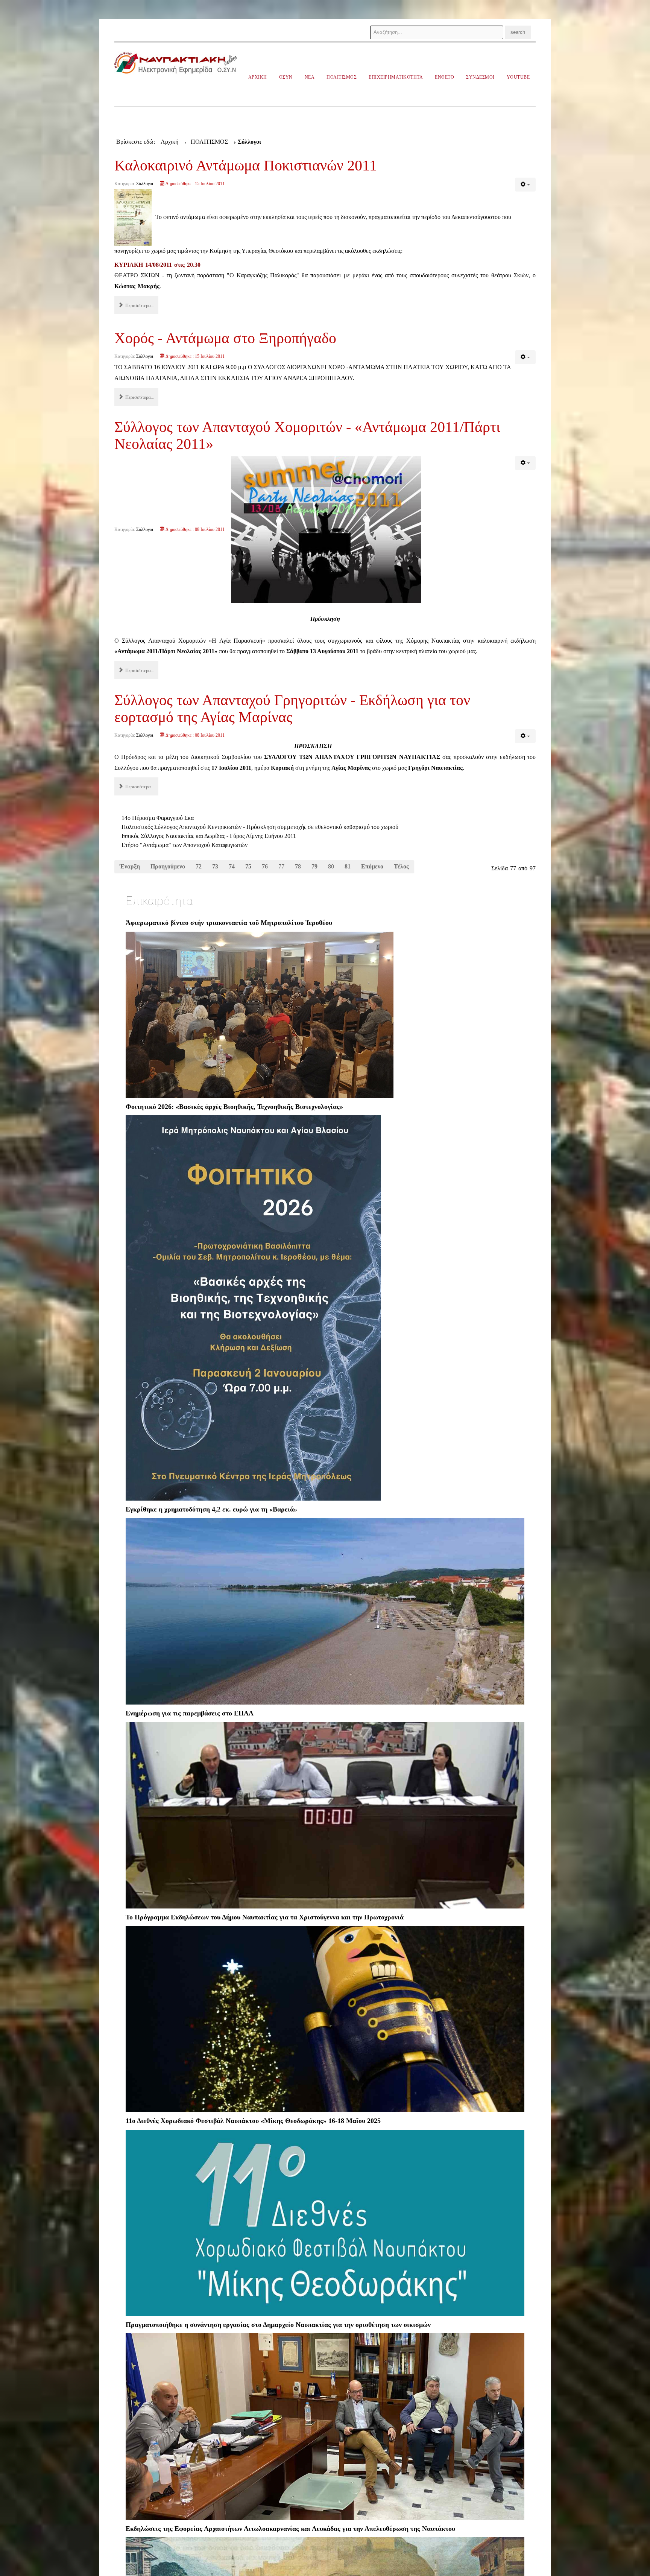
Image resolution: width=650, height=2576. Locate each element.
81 (348, 866)
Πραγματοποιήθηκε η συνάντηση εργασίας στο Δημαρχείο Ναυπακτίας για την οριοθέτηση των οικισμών (278, 2325)
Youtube (518, 77)
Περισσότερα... (139, 305)
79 (314, 866)
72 (199, 866)
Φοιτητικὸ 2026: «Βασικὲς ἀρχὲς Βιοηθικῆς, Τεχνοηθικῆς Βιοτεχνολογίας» (234, 1107)
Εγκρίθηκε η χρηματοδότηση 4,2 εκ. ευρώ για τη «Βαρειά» (211, 1509)
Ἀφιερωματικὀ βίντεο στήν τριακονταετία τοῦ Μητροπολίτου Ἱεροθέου (229, 923)
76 (265, 866)
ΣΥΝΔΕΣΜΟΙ (480, 77)
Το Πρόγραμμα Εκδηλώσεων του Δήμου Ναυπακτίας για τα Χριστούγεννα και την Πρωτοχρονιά (265, 1917)
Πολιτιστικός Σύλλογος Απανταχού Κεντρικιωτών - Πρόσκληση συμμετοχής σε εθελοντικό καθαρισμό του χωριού (260, 827)
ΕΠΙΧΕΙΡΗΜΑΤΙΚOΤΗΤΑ (396, 77)
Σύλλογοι (145, 184)
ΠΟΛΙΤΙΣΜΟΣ (342, 77)
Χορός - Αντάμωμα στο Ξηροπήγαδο (225, 338)
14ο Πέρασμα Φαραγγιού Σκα (158, 818)
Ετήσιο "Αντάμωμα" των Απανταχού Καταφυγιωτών (185, 845)
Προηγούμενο (168, 866)
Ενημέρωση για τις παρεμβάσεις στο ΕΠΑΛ (190, 1713)
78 (298, 866)
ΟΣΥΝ (286, 77)
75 (248, 866)
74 (232, 866)
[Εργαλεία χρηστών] (525, 185)
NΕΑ (310, 77)
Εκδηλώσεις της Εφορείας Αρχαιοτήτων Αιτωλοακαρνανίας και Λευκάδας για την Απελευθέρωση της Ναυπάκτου (290, 2529)
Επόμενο (372, 866)
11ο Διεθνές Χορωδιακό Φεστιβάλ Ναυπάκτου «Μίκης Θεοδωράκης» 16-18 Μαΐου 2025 (253, 2121)
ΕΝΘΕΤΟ (444, 77)
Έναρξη (130, 866)
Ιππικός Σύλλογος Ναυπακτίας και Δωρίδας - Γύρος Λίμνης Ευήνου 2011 (209, 836)
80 (331, 866)
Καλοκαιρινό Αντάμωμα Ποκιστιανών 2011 (246, 165)
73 (215, 866)
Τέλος (401, 866)
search (518, 32)
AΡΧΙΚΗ (258, 77)
